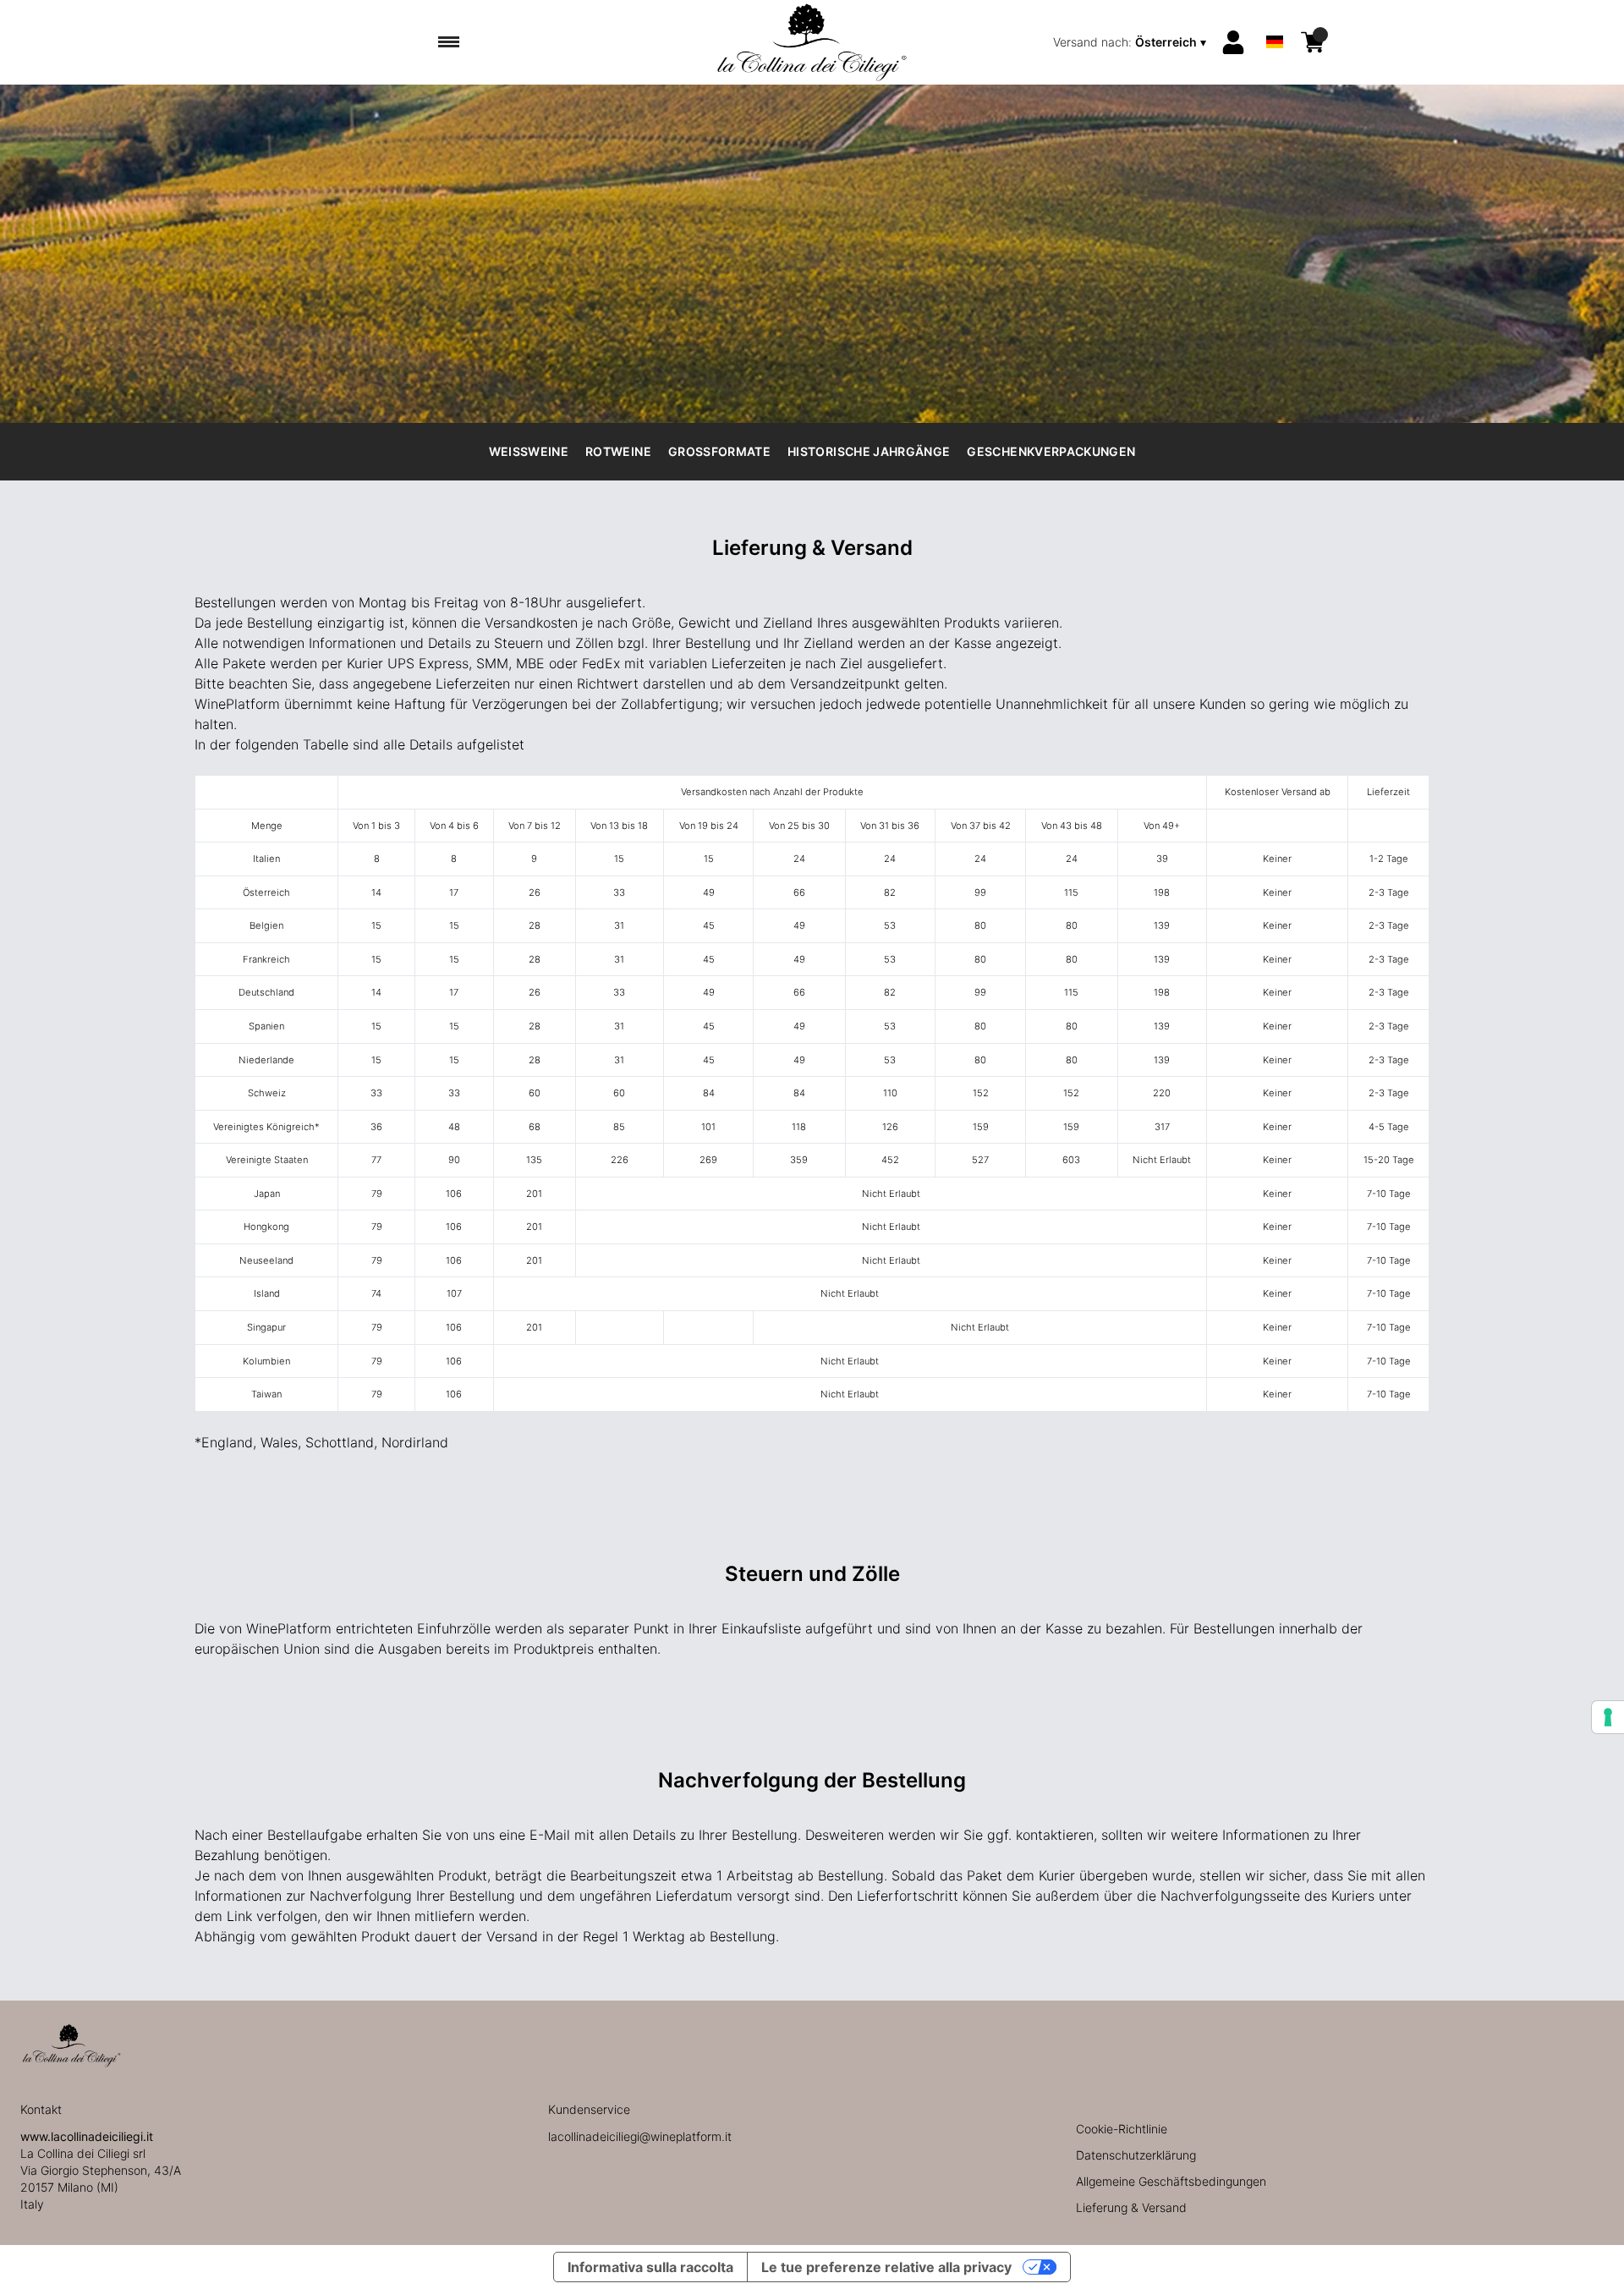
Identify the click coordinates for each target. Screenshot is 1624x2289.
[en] (1275, 20)
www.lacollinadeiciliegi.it (87, 2136)
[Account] (1233, 42)
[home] (812, 42)
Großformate (719, 451)
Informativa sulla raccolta (650, 2267)
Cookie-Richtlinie (1122, 2129)
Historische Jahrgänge (869, 451)
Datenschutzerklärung (1136, 2155)
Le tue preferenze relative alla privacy (886, 2267)
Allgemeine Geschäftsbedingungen (1171, 2181)
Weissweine (529, 451)
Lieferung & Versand (1131, 2207)
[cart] (1313, 42)
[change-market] (1131, 42)
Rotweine (618, 451)
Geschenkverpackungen (1051, 451)
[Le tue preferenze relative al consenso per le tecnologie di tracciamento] (1608, 1717)
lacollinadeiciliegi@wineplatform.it (640, 2136)
